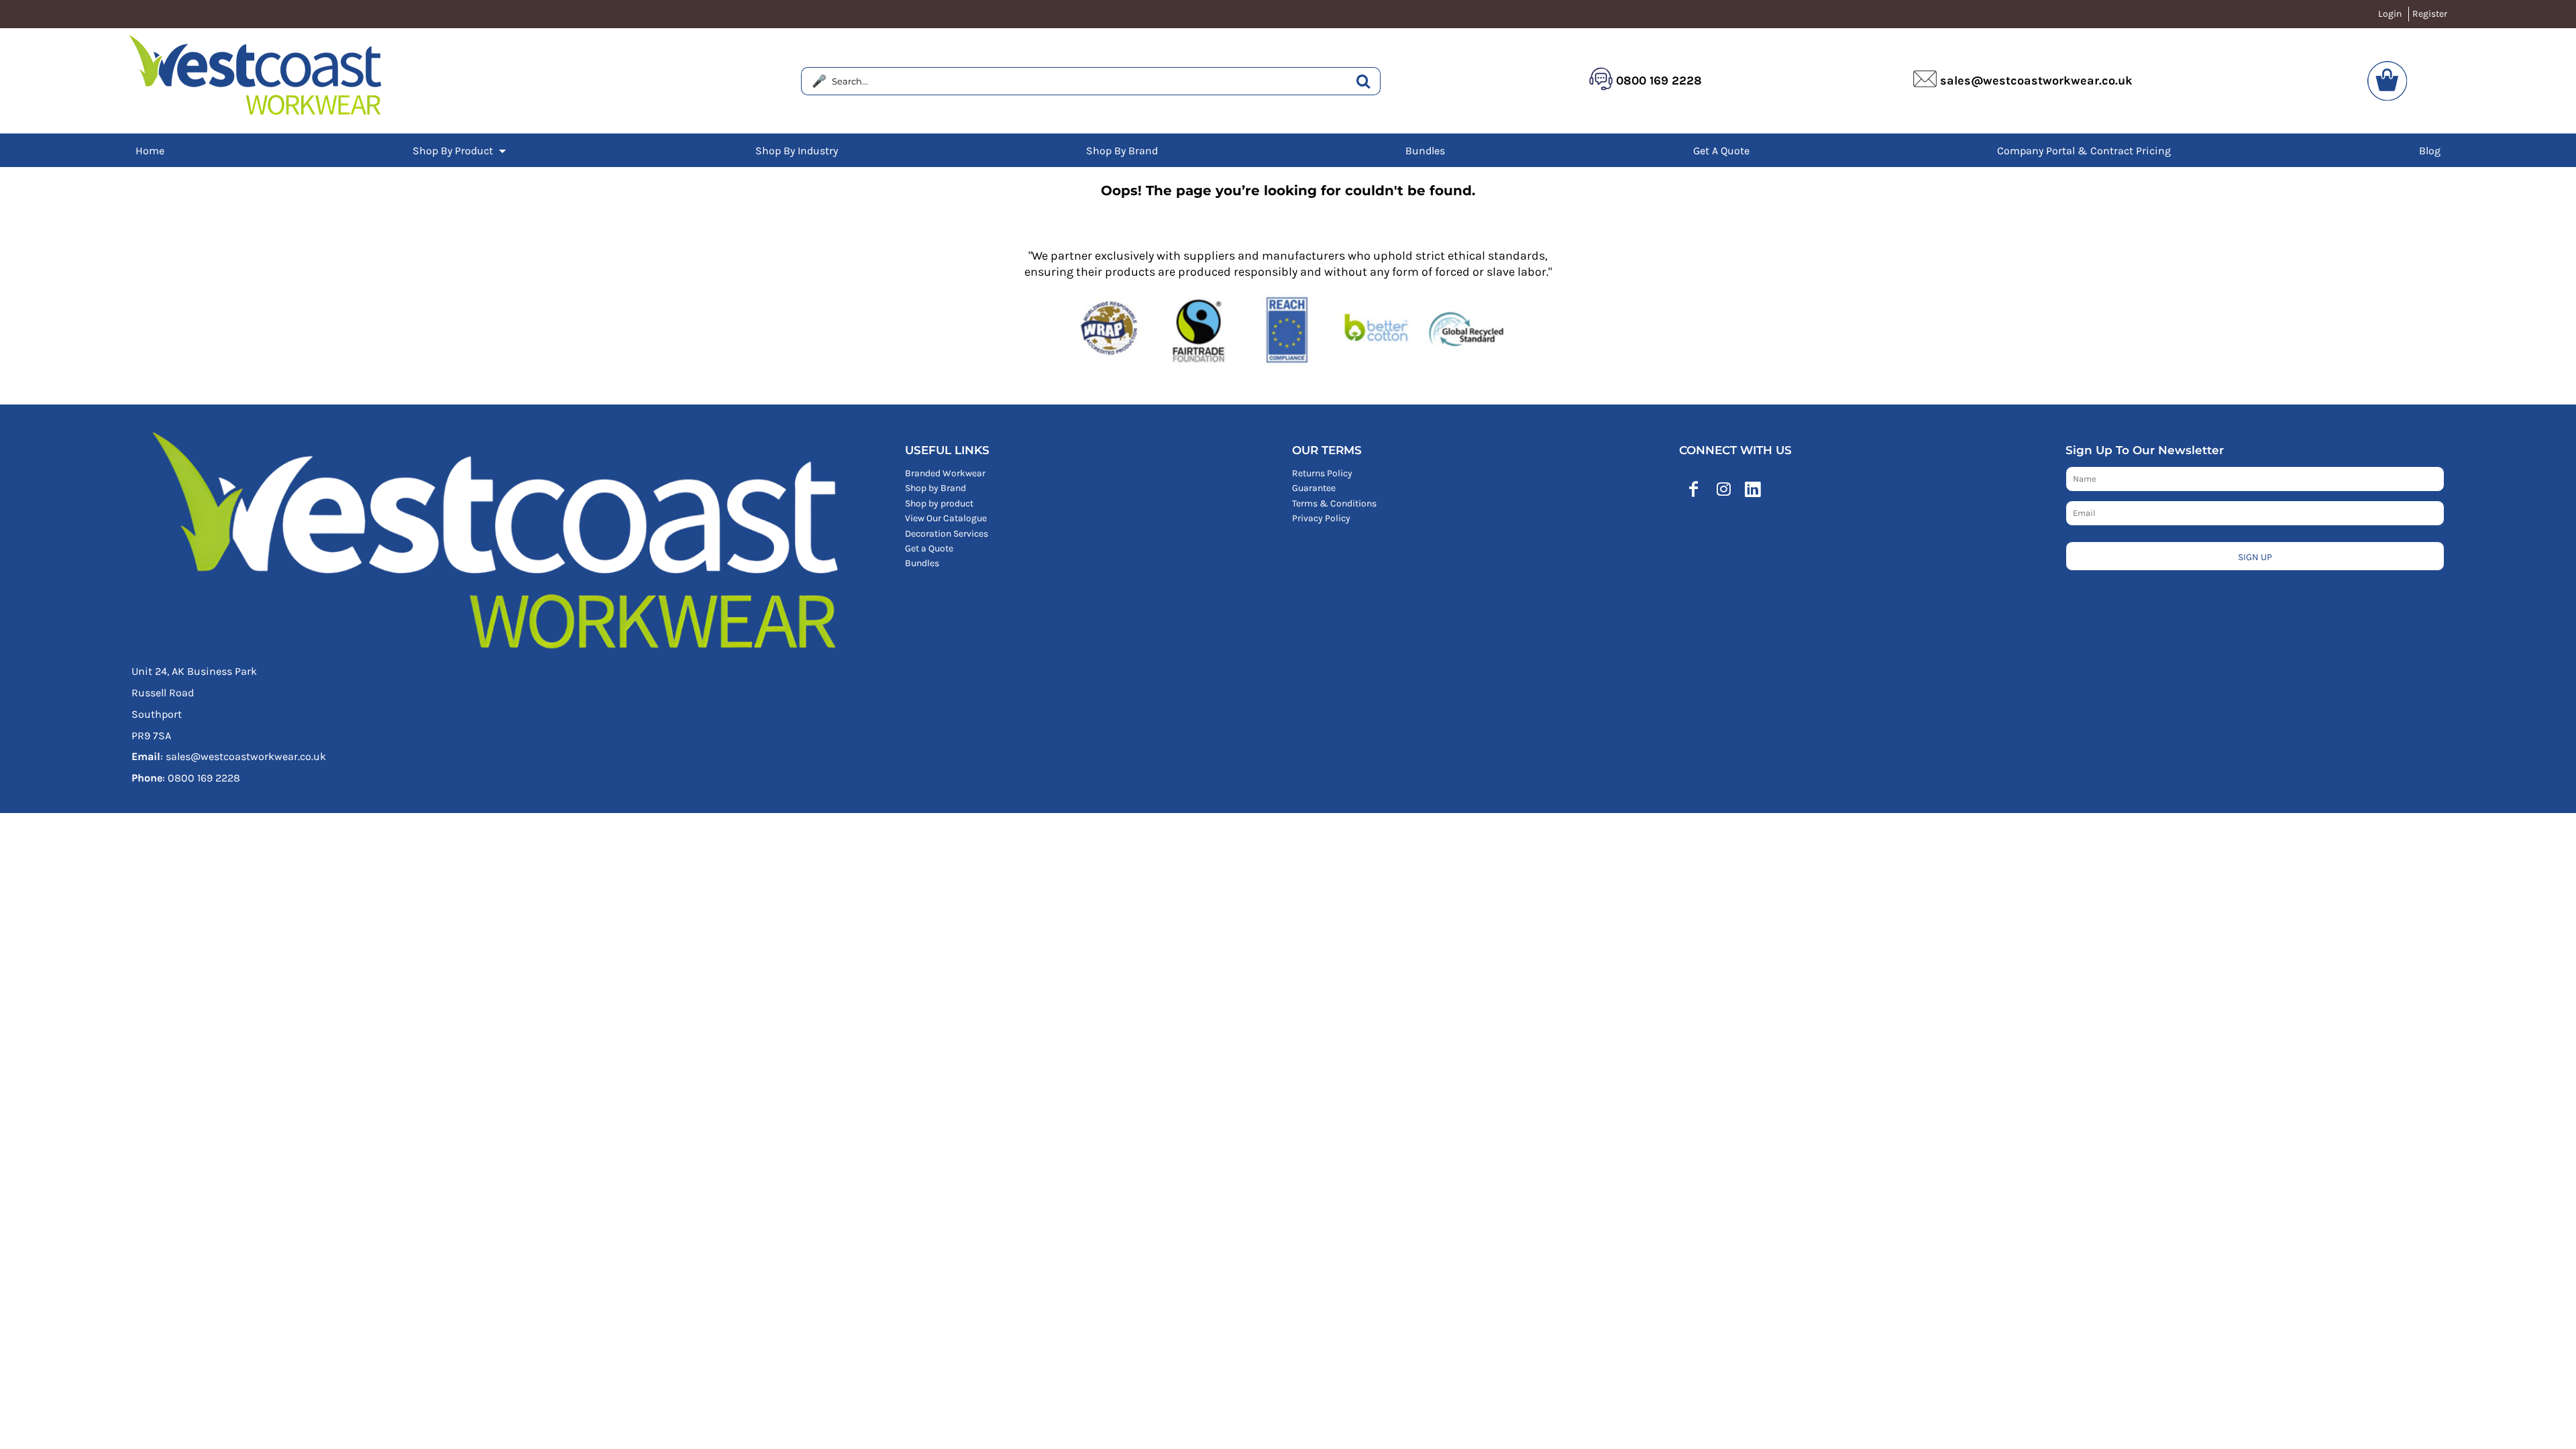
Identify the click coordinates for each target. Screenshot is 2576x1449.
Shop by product (939, 503)
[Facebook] (1694, 489)
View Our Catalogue (946, 518)
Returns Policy (1322, 473)
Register (2430, 14)
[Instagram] (1723, 489)
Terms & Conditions (1334, 503)
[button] (460, 150)
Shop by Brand (935, 488)
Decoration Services (947, 534)
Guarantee (1314, 488)
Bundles (922, 563)
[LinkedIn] (1753, 489)
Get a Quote (929, 548)
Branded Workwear (945, 473)
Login (2390, 14)
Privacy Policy (1321, 518)
